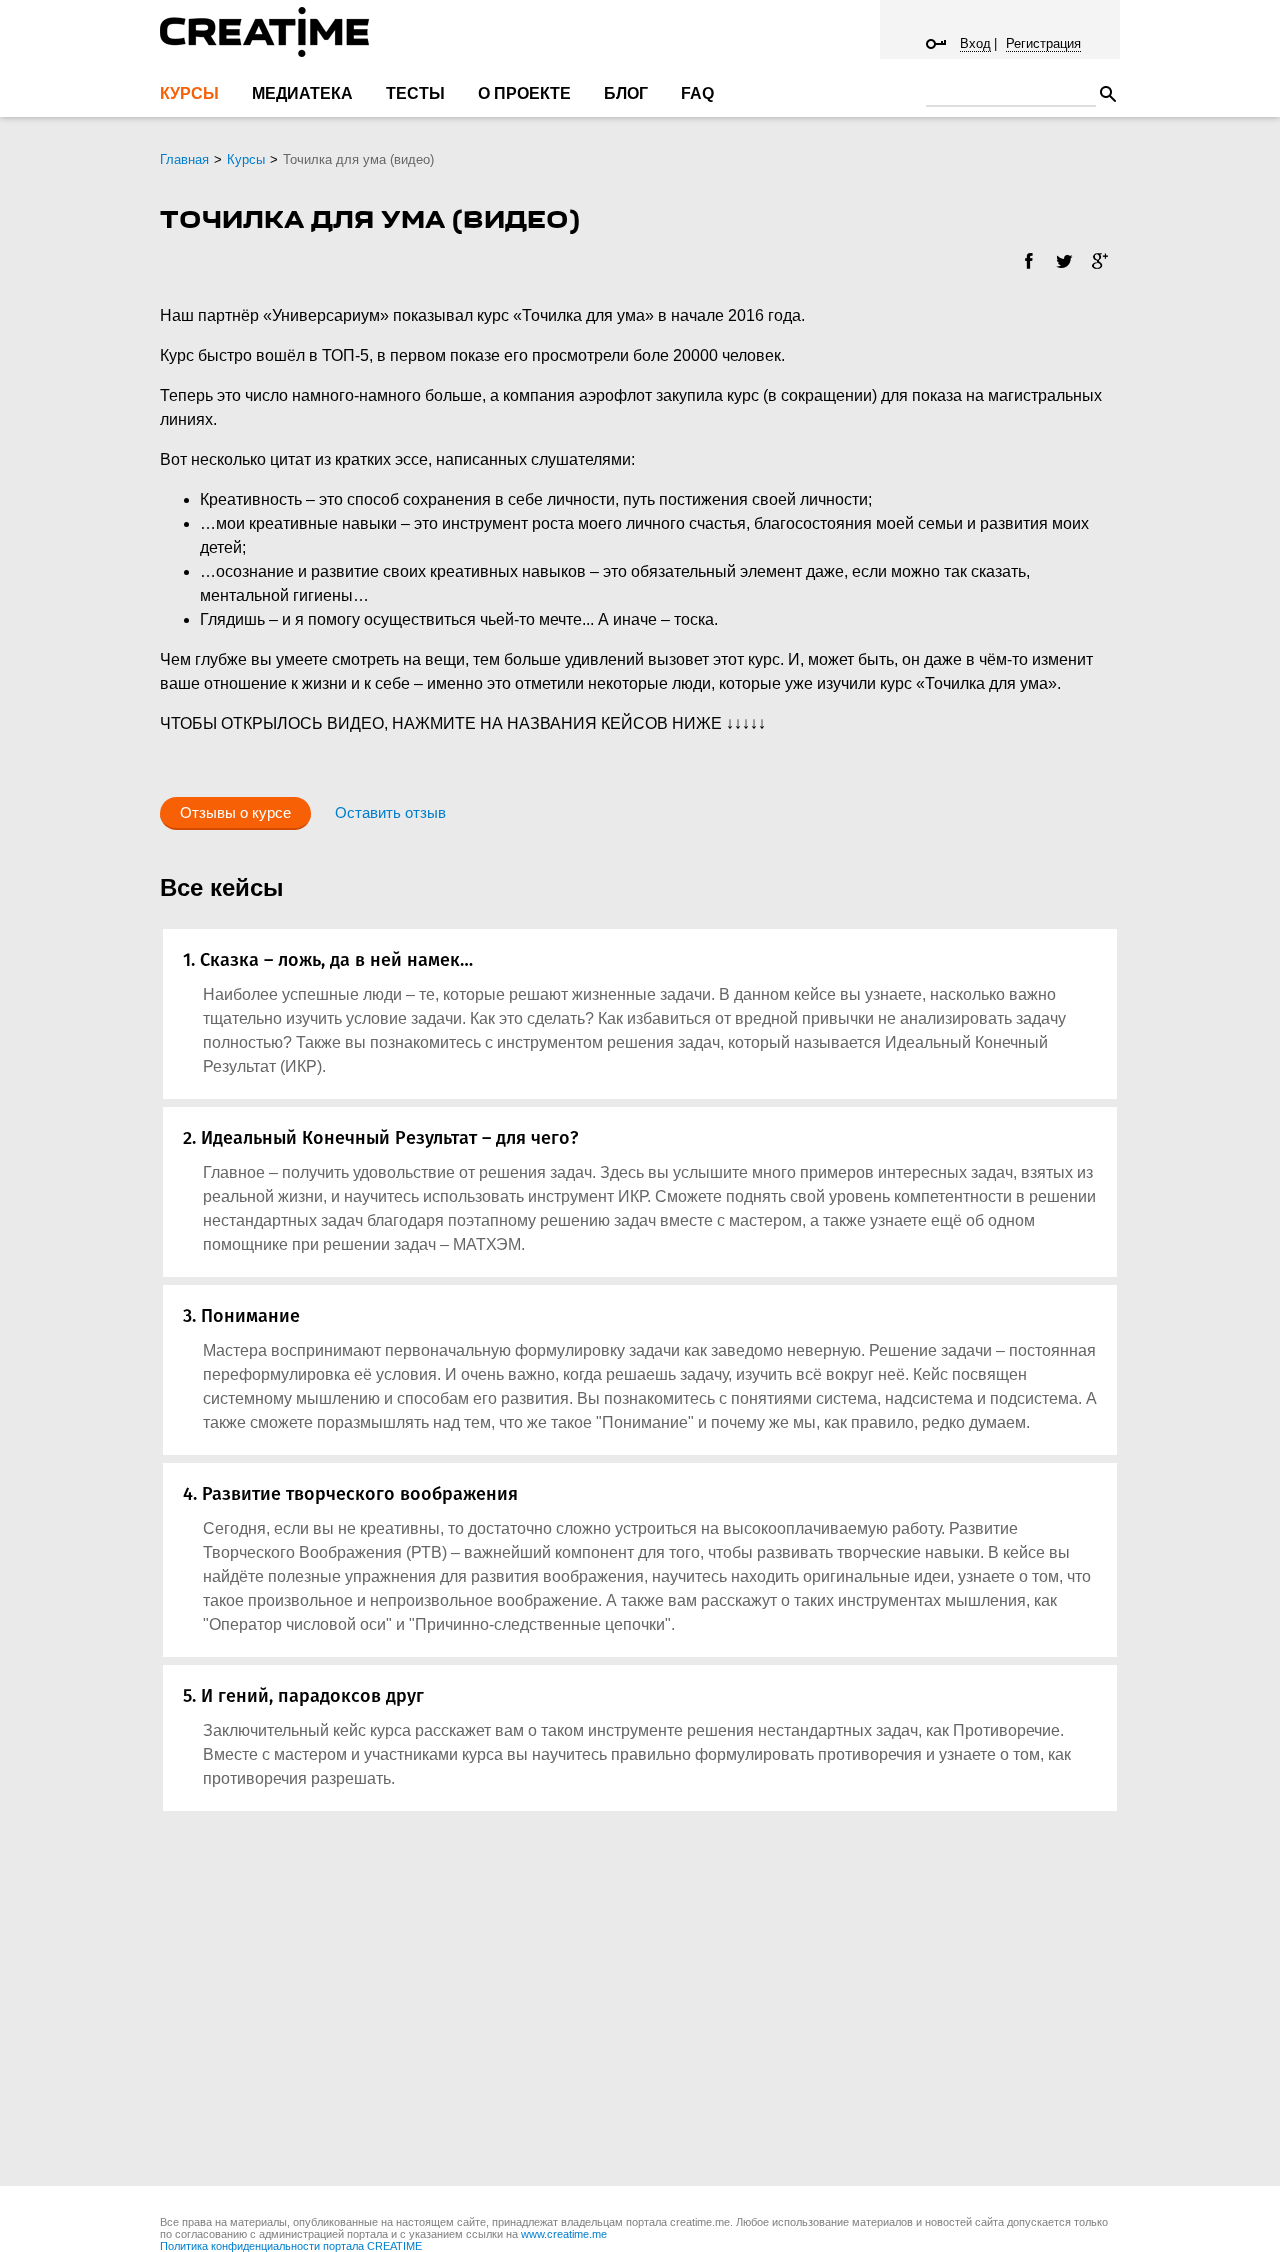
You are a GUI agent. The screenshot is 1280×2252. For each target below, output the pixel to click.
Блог (626, 93)
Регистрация (1043, 43)
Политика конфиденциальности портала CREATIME (291, 2246)
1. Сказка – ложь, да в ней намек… (328, 960)
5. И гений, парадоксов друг (303, 1696)
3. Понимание (241, 1316)
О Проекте (524, 93)
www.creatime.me (564, 2234)
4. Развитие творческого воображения (350, 1494)
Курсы (189, 93)
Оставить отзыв (390, 812)
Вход (975, 43)
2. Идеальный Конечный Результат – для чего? (380, 1138)
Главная (184, 159)
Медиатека (302, 93)
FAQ (697, 93)
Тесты (415, 93)
